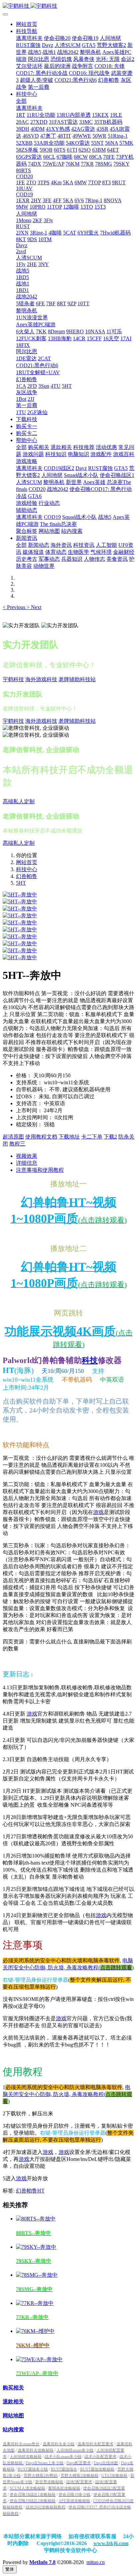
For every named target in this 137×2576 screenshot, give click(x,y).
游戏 (98, 1512)
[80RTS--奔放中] (36, 2219)
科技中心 (27, 869)
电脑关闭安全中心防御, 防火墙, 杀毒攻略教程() (67, 2094)
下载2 (110, 1137)
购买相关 (13, 2388)
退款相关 (13, 2402)
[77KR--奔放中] (35, 2303)
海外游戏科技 (41, 679)
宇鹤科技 (13, 679)
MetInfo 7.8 (42, 2562)
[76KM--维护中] (35, 2331)
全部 (21, 101)
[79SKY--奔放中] (36, 2247)
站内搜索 (13, 2429)
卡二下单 (92, 1137)
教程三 (17, 1144)
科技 (90, 1360)
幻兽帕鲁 (27, 876)
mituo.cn (96, 2562)
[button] (15, 607)
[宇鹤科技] (68, 6)
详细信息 (27, 1163)
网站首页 (27, 24)
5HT (21, 883)
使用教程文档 (41, 1137)
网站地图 (13, 2416)
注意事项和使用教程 (40, 1170)
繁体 (10, 2569)
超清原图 (13, 1137)
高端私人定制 (19, 801)
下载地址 (69, 1137)
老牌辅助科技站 (77, 679)
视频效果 (27, 1156)
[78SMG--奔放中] (37, 2275)
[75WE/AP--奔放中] (39, 2359)
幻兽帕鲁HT (30, 2191)
